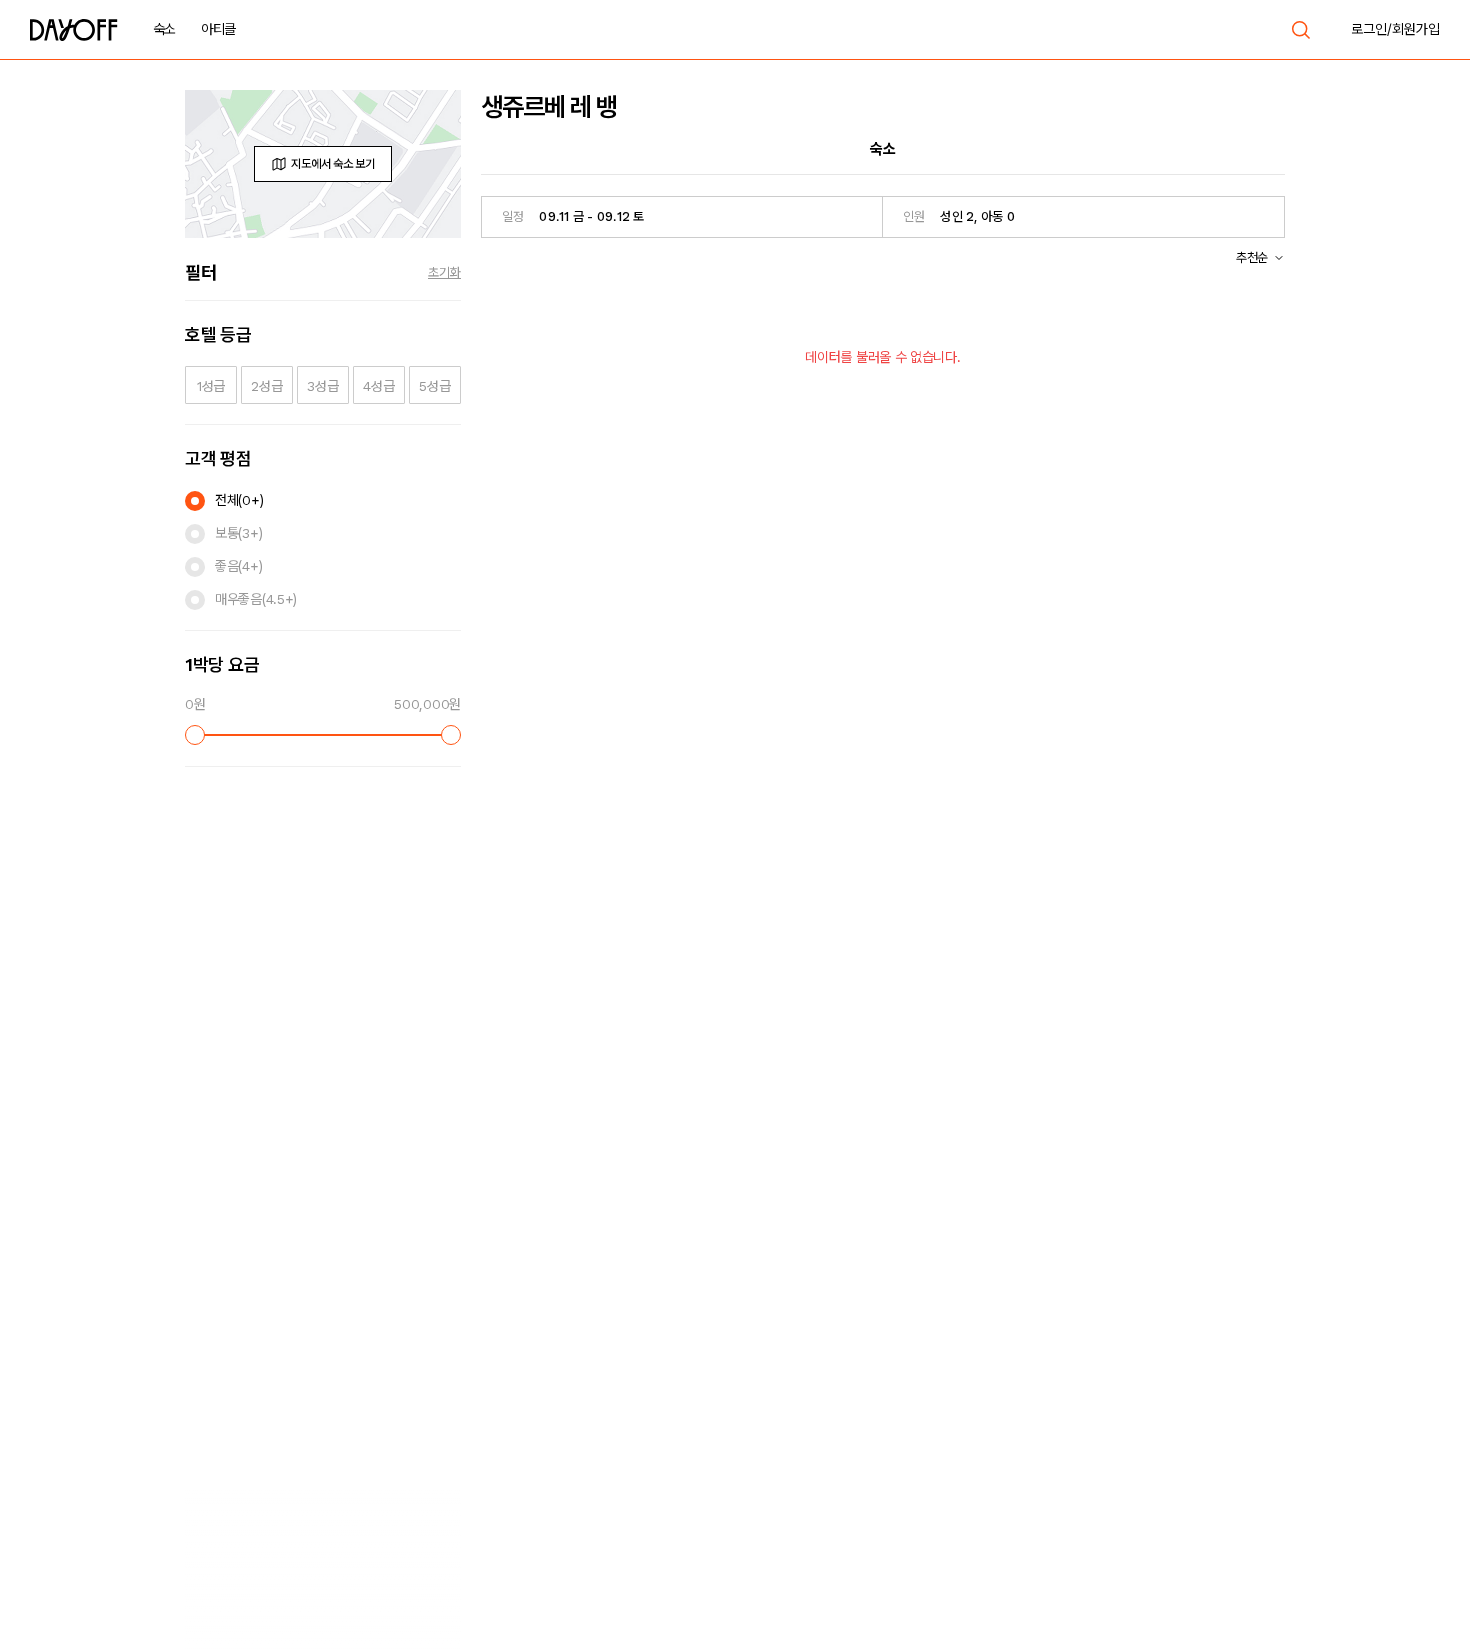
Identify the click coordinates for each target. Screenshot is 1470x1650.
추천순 (1252, 257)
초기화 (444, 272)
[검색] (1301, 30)
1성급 (211, 386)
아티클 (218, 29)
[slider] (195, 735)
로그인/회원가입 (1395, 29)
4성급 (378, 386)
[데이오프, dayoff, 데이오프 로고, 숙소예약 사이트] (74, 30)
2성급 (266, 386)
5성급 (434, 386)
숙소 (164, 29)
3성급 (322, 386)
